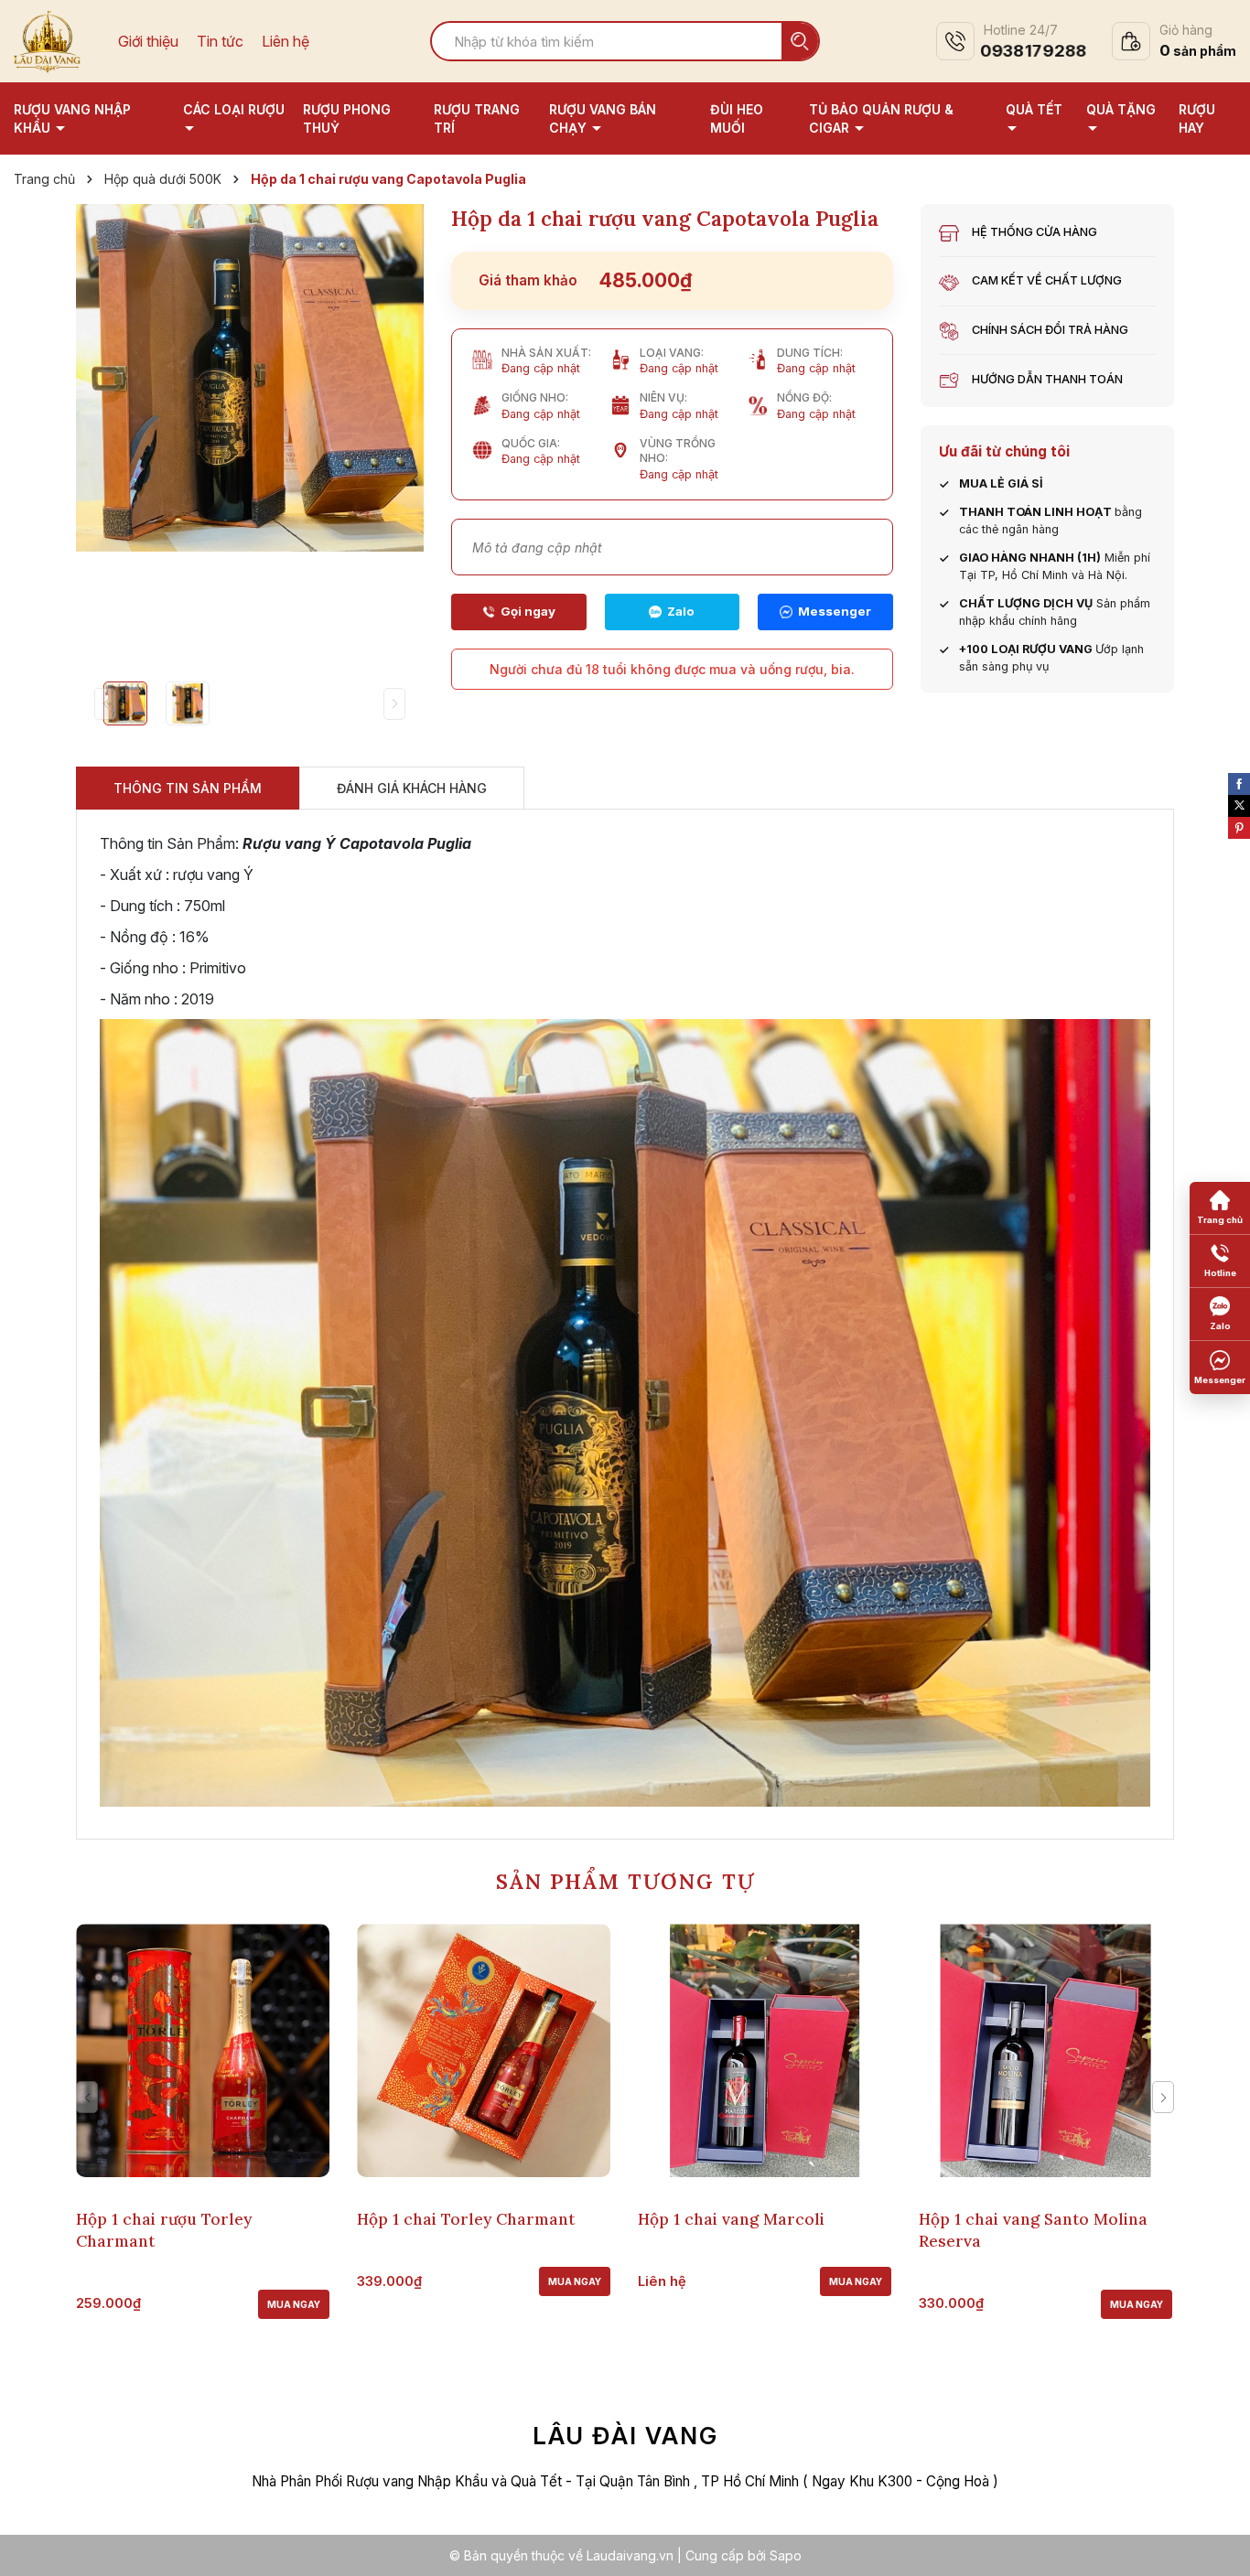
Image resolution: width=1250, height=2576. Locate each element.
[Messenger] (825, 612)
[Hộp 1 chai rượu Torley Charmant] (203, 2050)
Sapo (786, 2555)
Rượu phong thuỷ (347, 118)
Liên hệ (286, 42)
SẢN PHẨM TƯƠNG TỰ (625, 1881)
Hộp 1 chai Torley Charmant (466, 2219)
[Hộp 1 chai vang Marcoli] (765, 2050)
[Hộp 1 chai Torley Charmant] (484, 2050)
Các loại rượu (234, 109)
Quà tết (1034, 109)
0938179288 (1033, 51)
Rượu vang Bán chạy (603, 118)
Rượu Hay (1197, 118)
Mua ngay (294, 2304)
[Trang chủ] (1220, 1208)
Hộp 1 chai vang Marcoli (731, 2219)
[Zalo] (673, 612)
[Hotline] (519, 612)
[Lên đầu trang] (1218, 2544)
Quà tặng (1121, 109)
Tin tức (220, 42)
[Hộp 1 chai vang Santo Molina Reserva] (1045, 2050)
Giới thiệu (148, 42)
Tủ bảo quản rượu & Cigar (881, 118)
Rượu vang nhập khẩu (72, 118)
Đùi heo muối (737, 118)
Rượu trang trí (477, 118)
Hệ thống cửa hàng (1034, 232)
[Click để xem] (250, 378)
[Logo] (47, 39)
